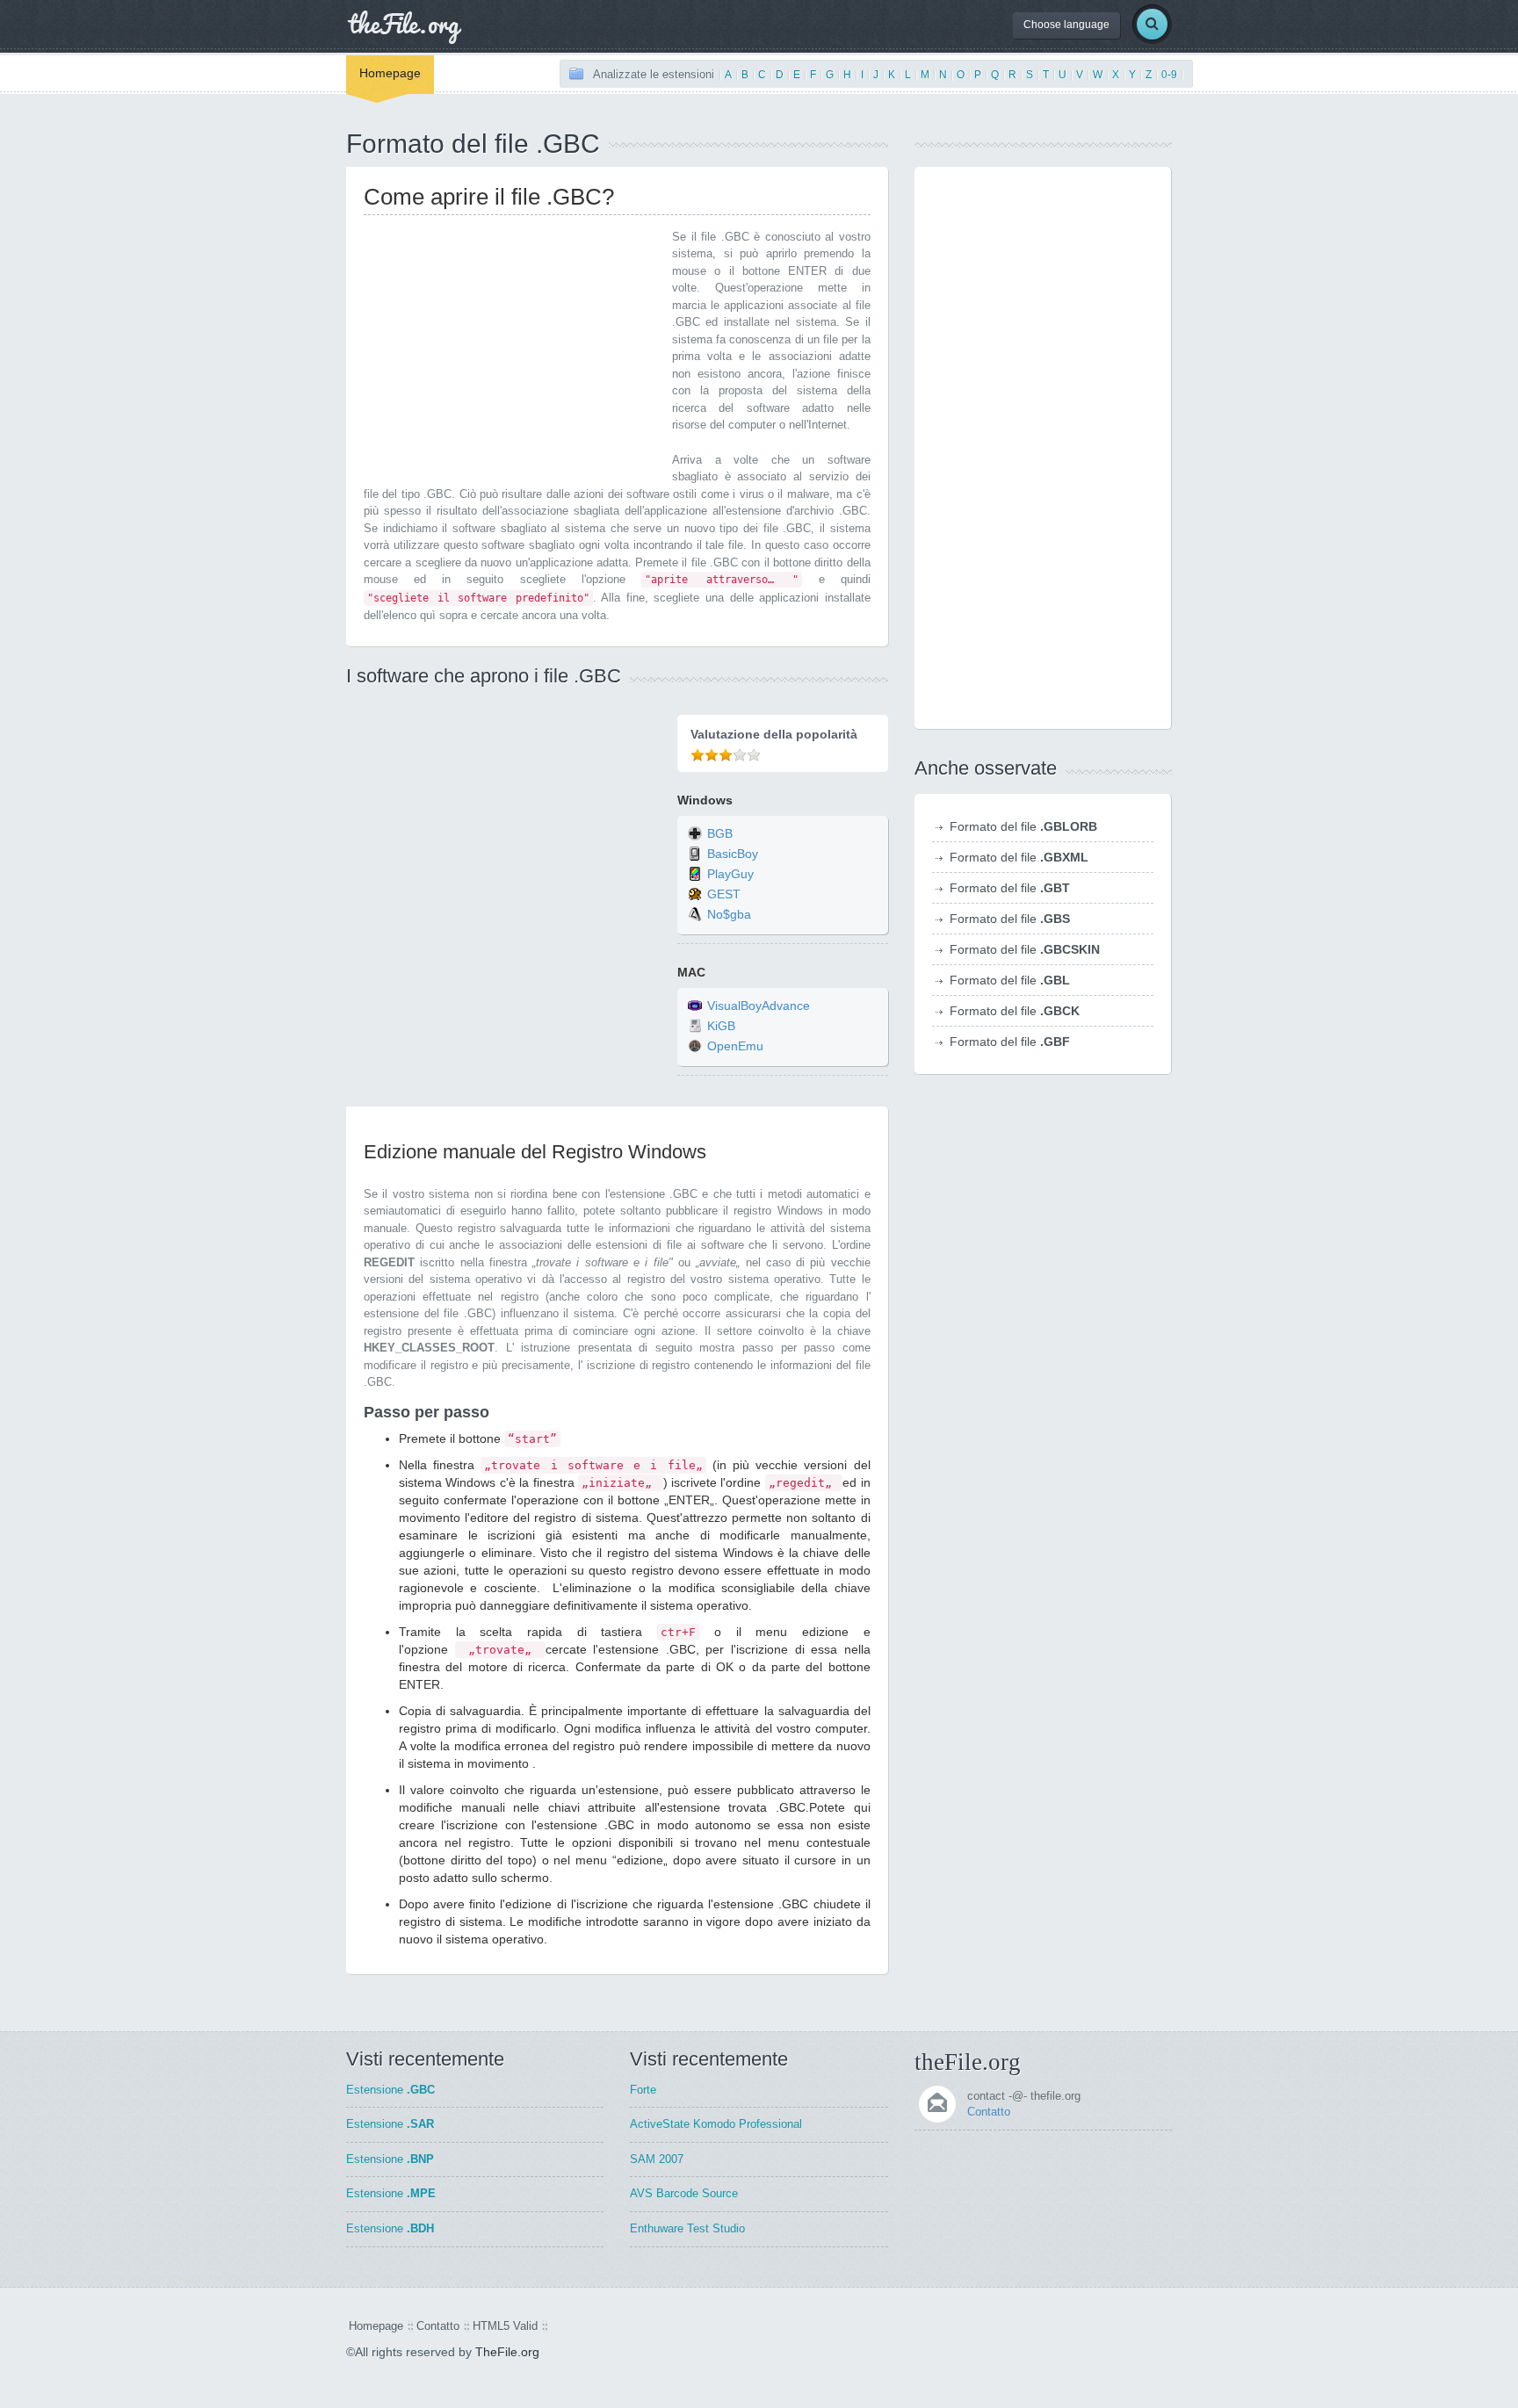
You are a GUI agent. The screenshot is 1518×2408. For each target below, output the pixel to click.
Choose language (1066, 25)
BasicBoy (733, 854)
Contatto (989, 2112)
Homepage (390, 73)
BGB (720, 833)
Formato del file (1023, 826)
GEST (724, 894)
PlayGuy (730, 874)
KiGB (721, 1027)
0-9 (1169, 75)
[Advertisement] (511, 351)
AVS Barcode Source (684, 2193)
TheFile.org (507, 2352)
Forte (643, 2090)
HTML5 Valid (505, 2326)
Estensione (390, 2090)
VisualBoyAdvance (759, 1006)
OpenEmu (735, 1047)
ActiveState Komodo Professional (716, 2124)
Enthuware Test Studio (687, 2228)
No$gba (729, 914)
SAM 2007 (657, 2159)
